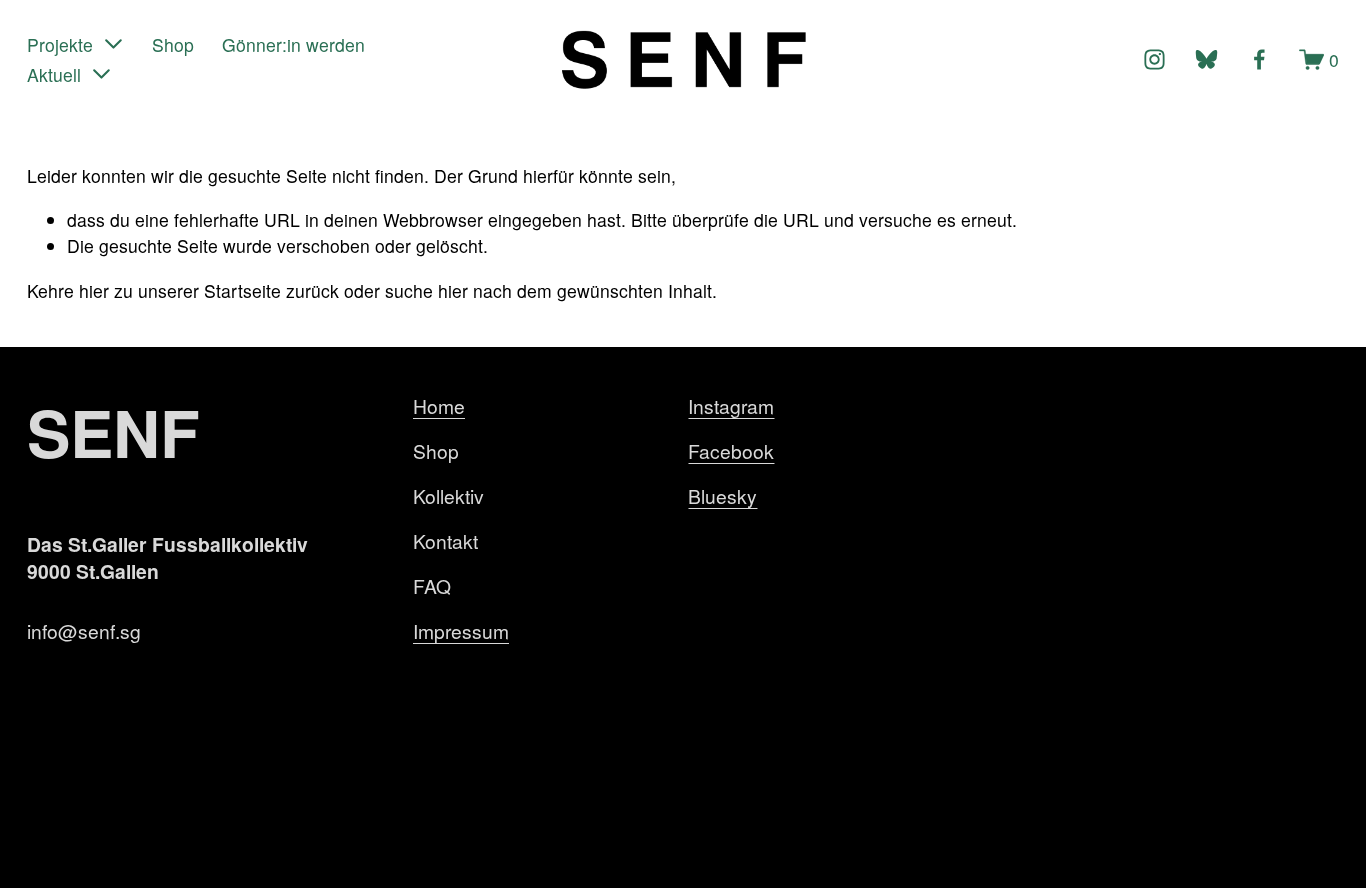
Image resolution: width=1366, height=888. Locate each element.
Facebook (731, 450)
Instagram (731, 405)
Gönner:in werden (293, 44)
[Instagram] (1154, 59)
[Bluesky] (1206, 59)
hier (94, 290)
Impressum (461, 630)
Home (439, 405)
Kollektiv (448, 495)
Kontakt (445, 540)
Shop (173, 44)
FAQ (432, 585)
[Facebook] (1259, 59)
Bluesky (722, 495)
